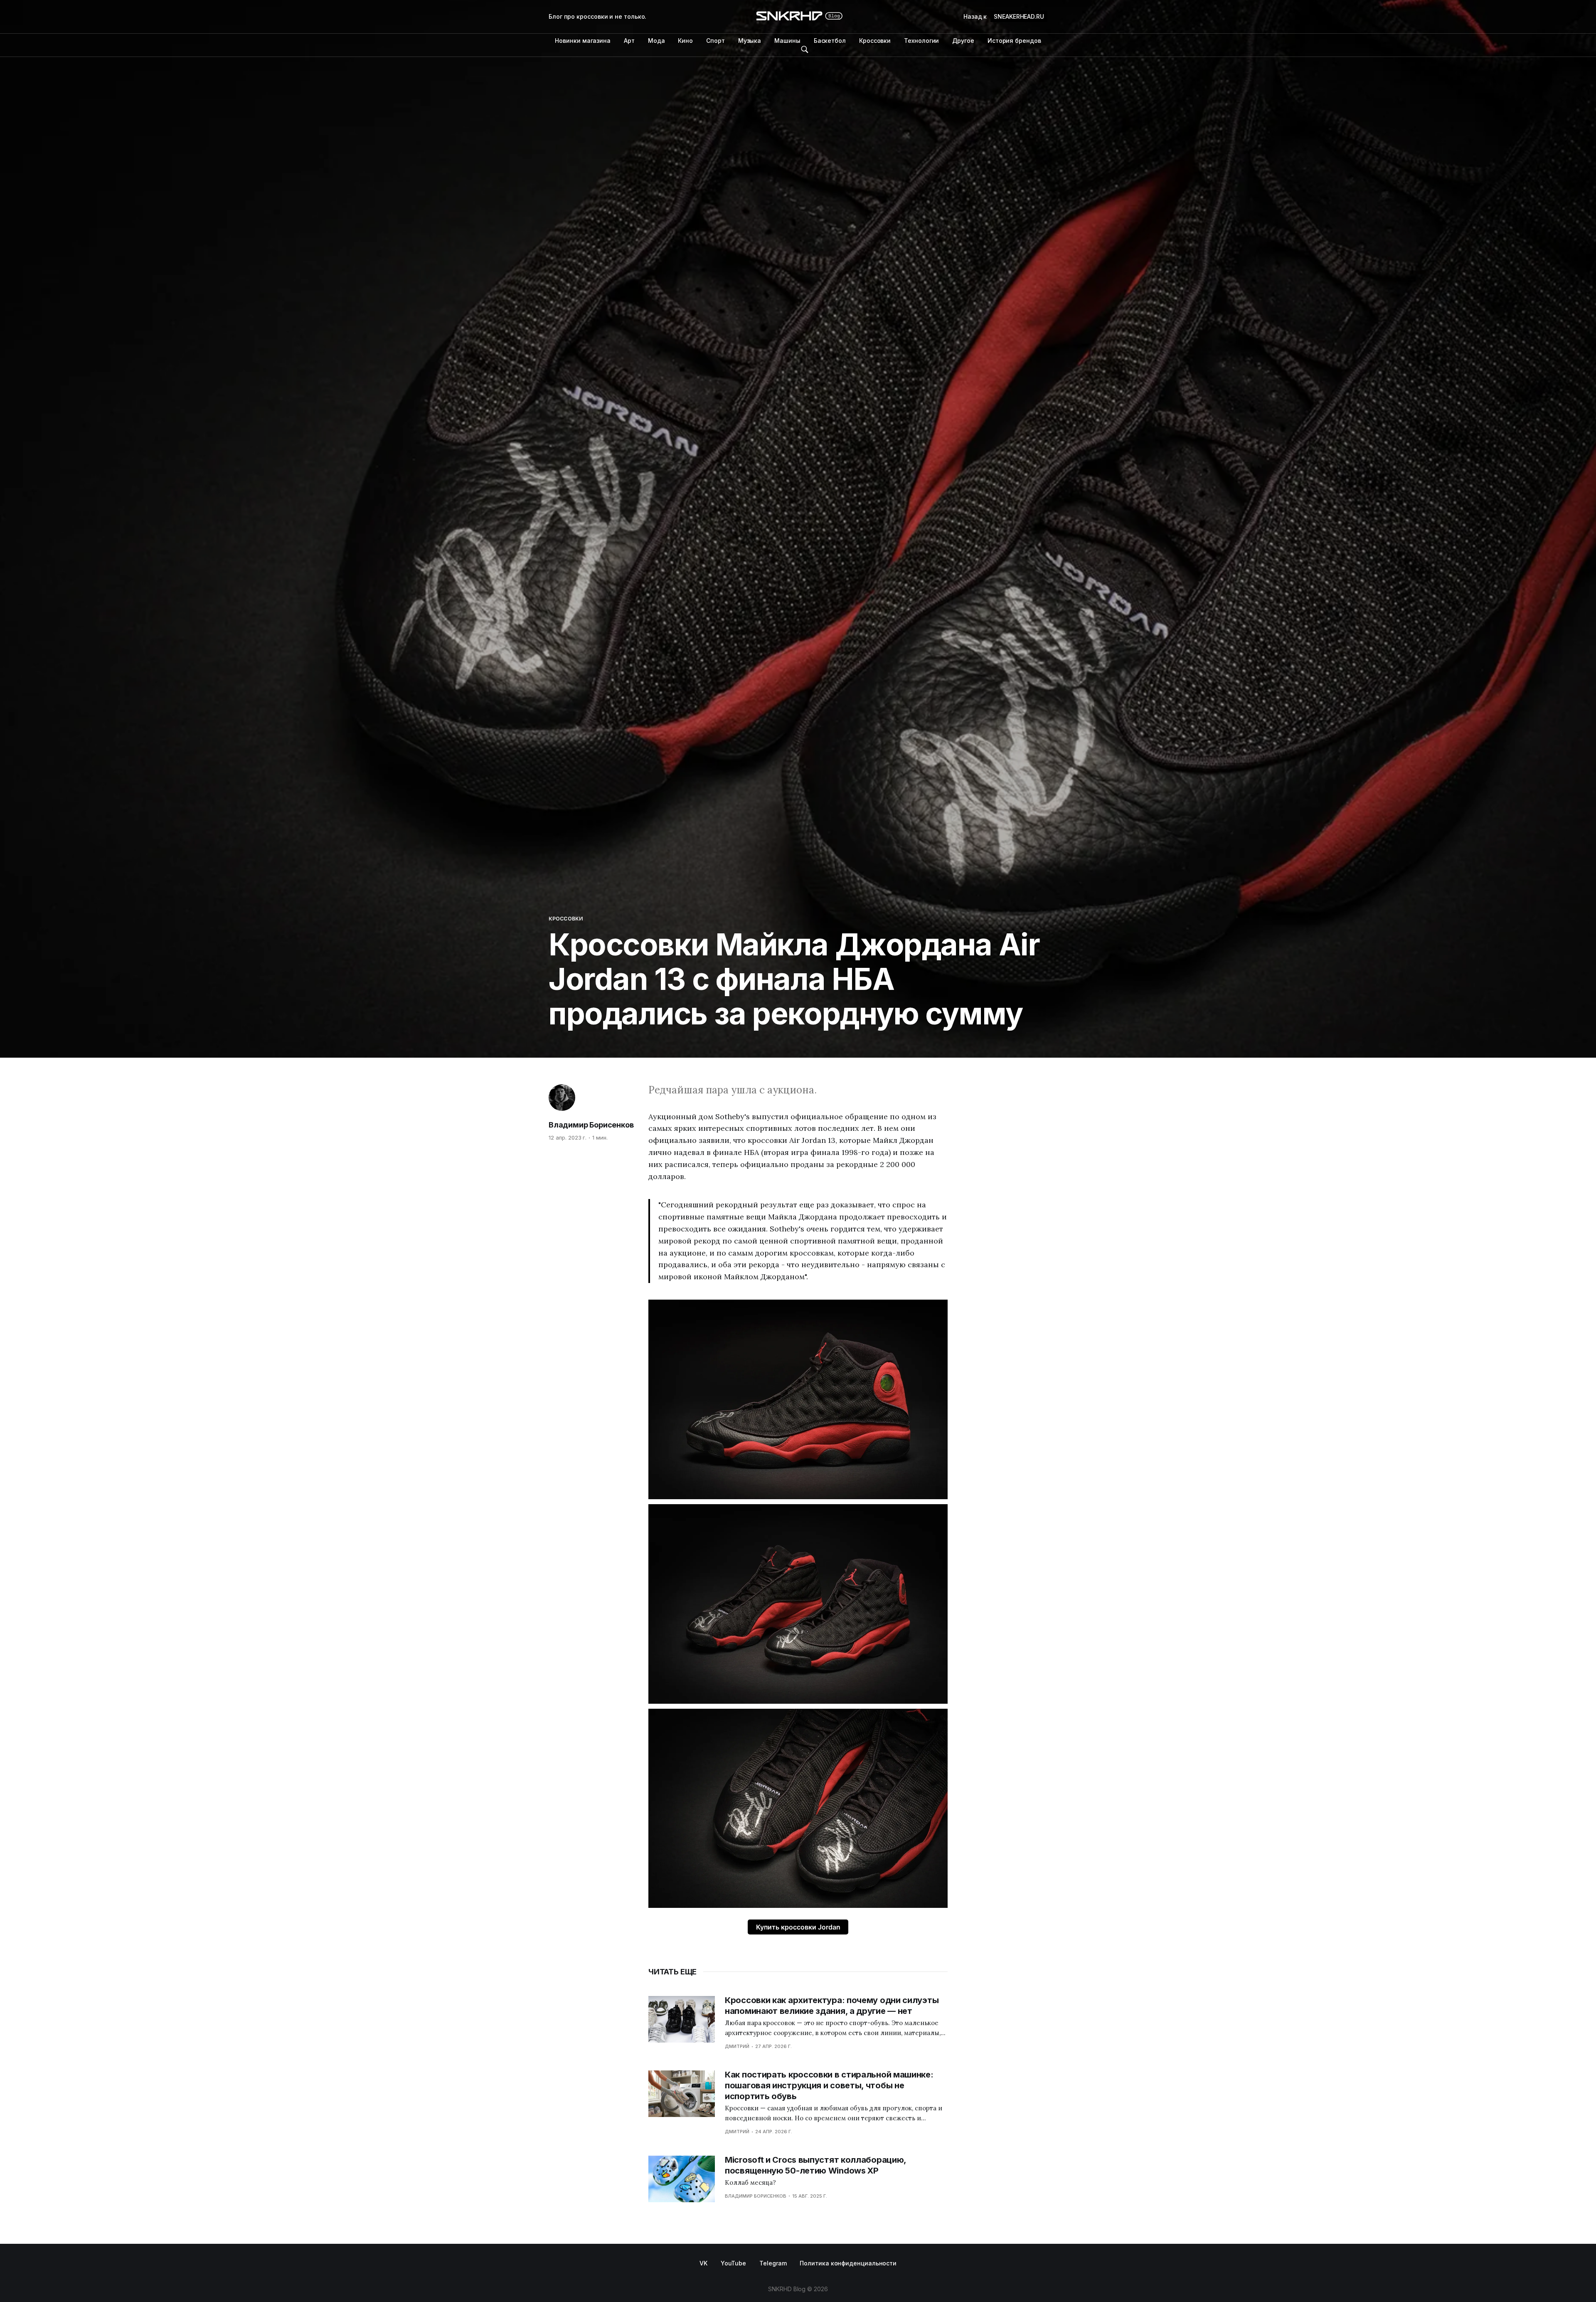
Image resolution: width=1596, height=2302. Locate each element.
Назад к (1004, 16)
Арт (629, 41)
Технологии (921, 41)
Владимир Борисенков (591, 1125)
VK (703, 2263)
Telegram (773, 2263)
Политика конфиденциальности (848, 2263)
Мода (656, 41)
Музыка (750, 41)
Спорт (715, 41)
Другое (963, 41)
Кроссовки (875, 41)
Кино (685, 41)
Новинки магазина (583, 41)
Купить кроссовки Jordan (798, 1927)
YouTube (733, 2263)
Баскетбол (830, 41)
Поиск (805, 49)
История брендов (1014, 41)
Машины (787, 41)
